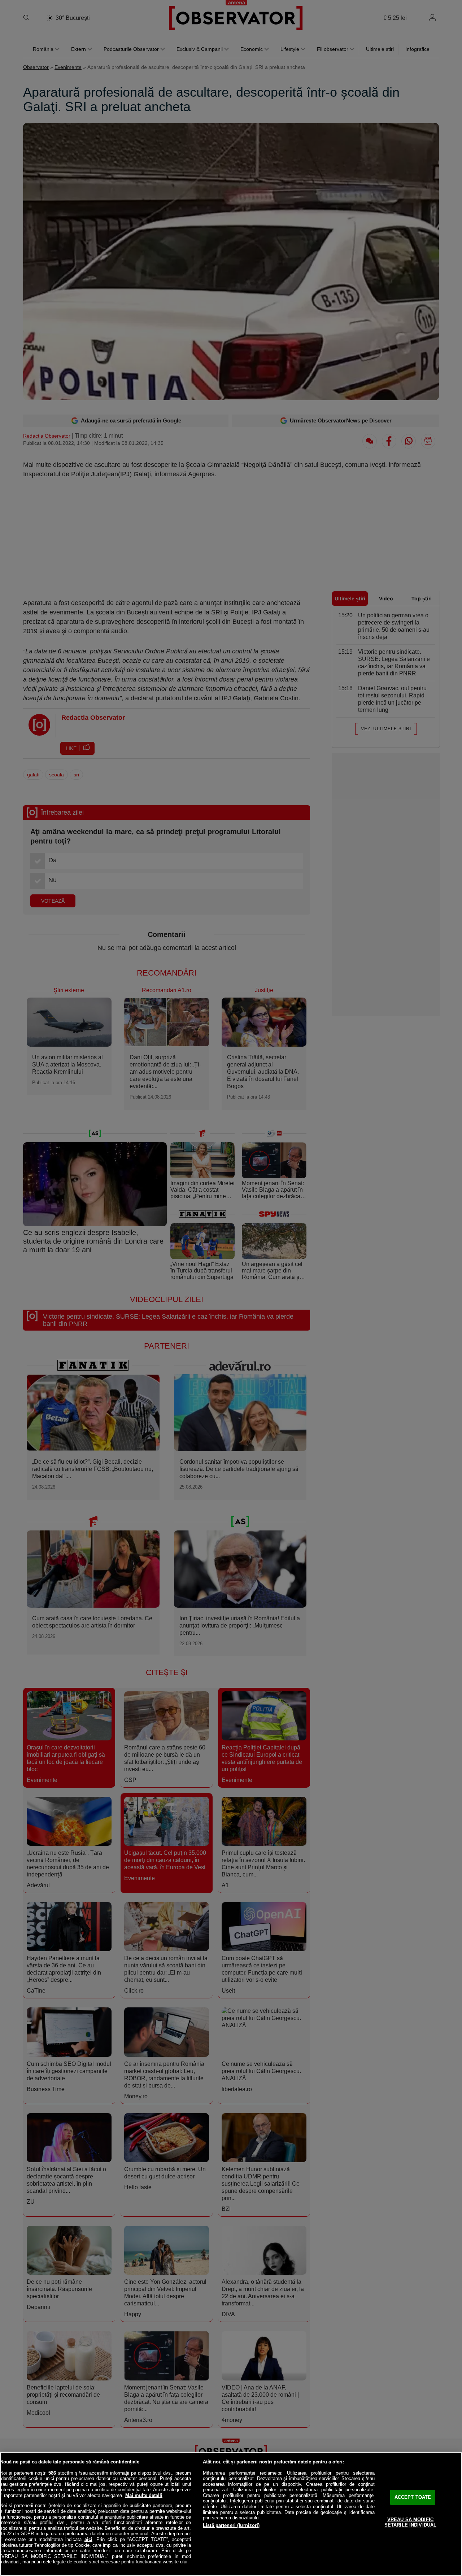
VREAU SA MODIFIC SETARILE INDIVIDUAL (410, 2522)
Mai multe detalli (144, 2495)
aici (88, 2539)
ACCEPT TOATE (413, 2497)
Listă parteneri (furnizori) (231, 2525)
